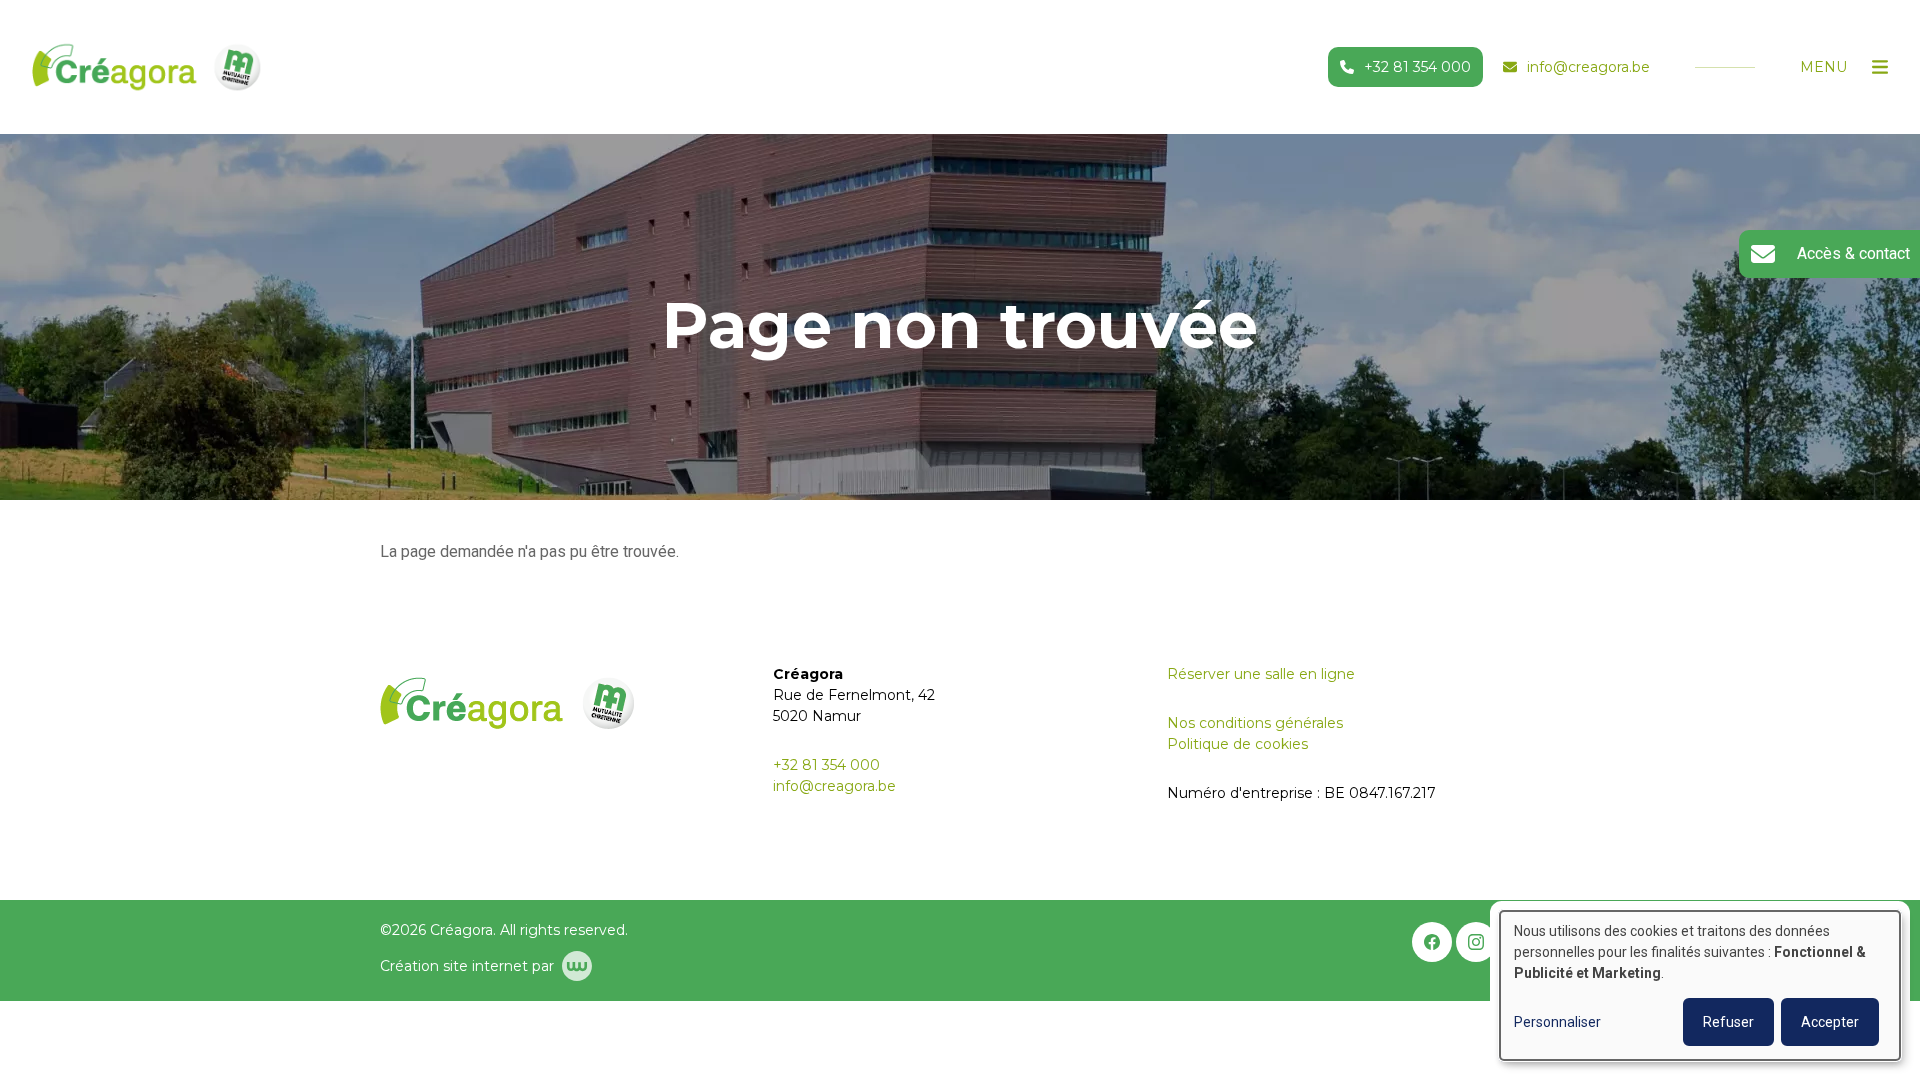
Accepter (1830, 1022)
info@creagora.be (834, 786)
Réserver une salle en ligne (1261, 674)
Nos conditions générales (1255, 723)
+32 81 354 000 (826, 765)
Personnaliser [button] (1557, 1022)
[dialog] (1700, 985)
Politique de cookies (1237, 744)
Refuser (1728, 1022)
